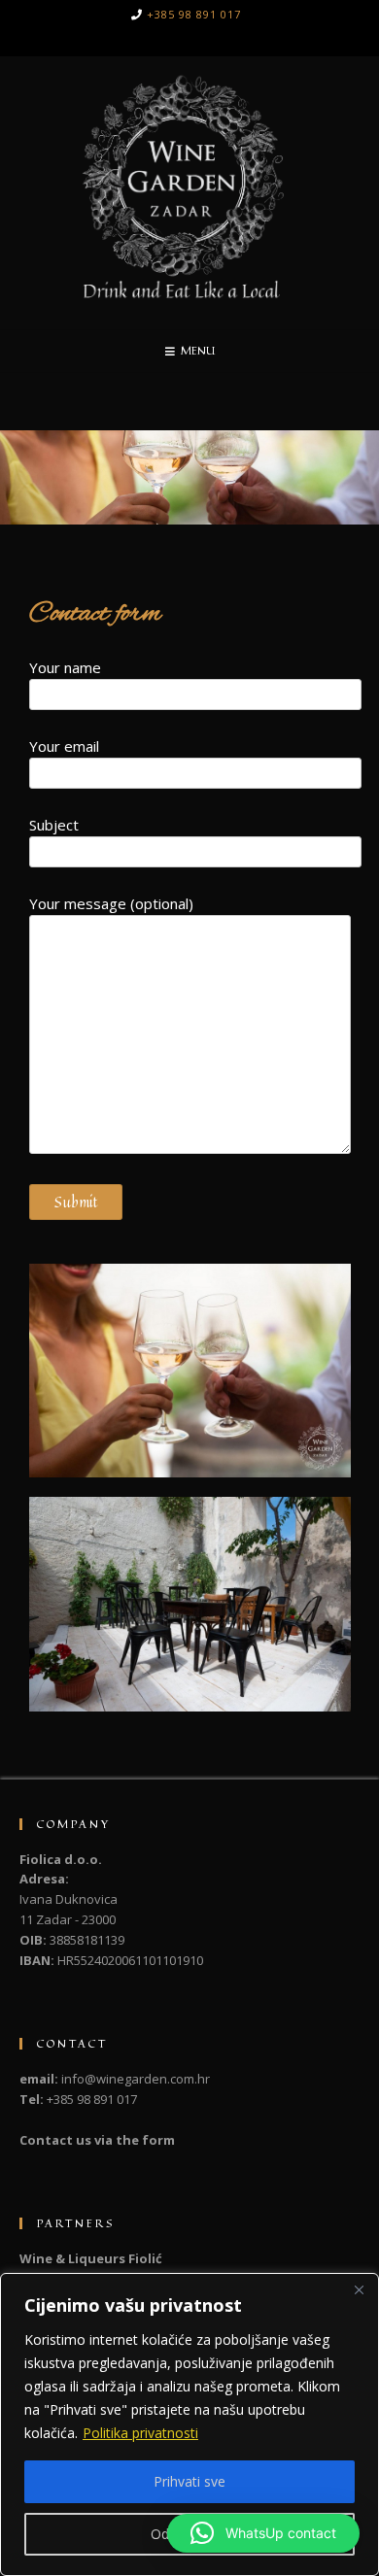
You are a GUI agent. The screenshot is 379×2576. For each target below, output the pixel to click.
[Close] (359, 2289)
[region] (189, 2424)
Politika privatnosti (140, 2433)
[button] (263, 2533)
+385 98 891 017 (194, 14)
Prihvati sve (189, 2481)
